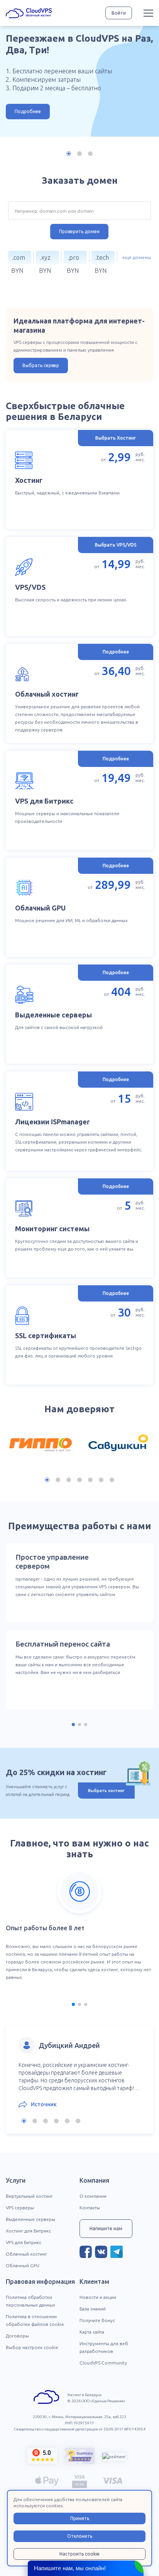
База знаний (93, 2309)
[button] (69, 154)
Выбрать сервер (41, 365)
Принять (80, 2518)
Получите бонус (97, 2320)
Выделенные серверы (30, 2219)
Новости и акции (98, 2297)
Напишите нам (106, 2228)
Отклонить (80, 2536)
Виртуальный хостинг (29, 2196)
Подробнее (28, 111)
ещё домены (137, 257)
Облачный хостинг (26, 2254)
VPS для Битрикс (24, 2242)
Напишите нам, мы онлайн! (70, 2568)
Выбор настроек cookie (32, 2347)
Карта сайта (92, 2332)
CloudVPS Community (103, 2363)
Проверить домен (79, 231)
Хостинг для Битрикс (28, 2231)
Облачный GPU (23, 2265)
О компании (93, 2196)
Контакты (90, 2208)
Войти (119, 13)
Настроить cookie (79, 2554)
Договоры (17, 2336)
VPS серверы (20, 2208)
